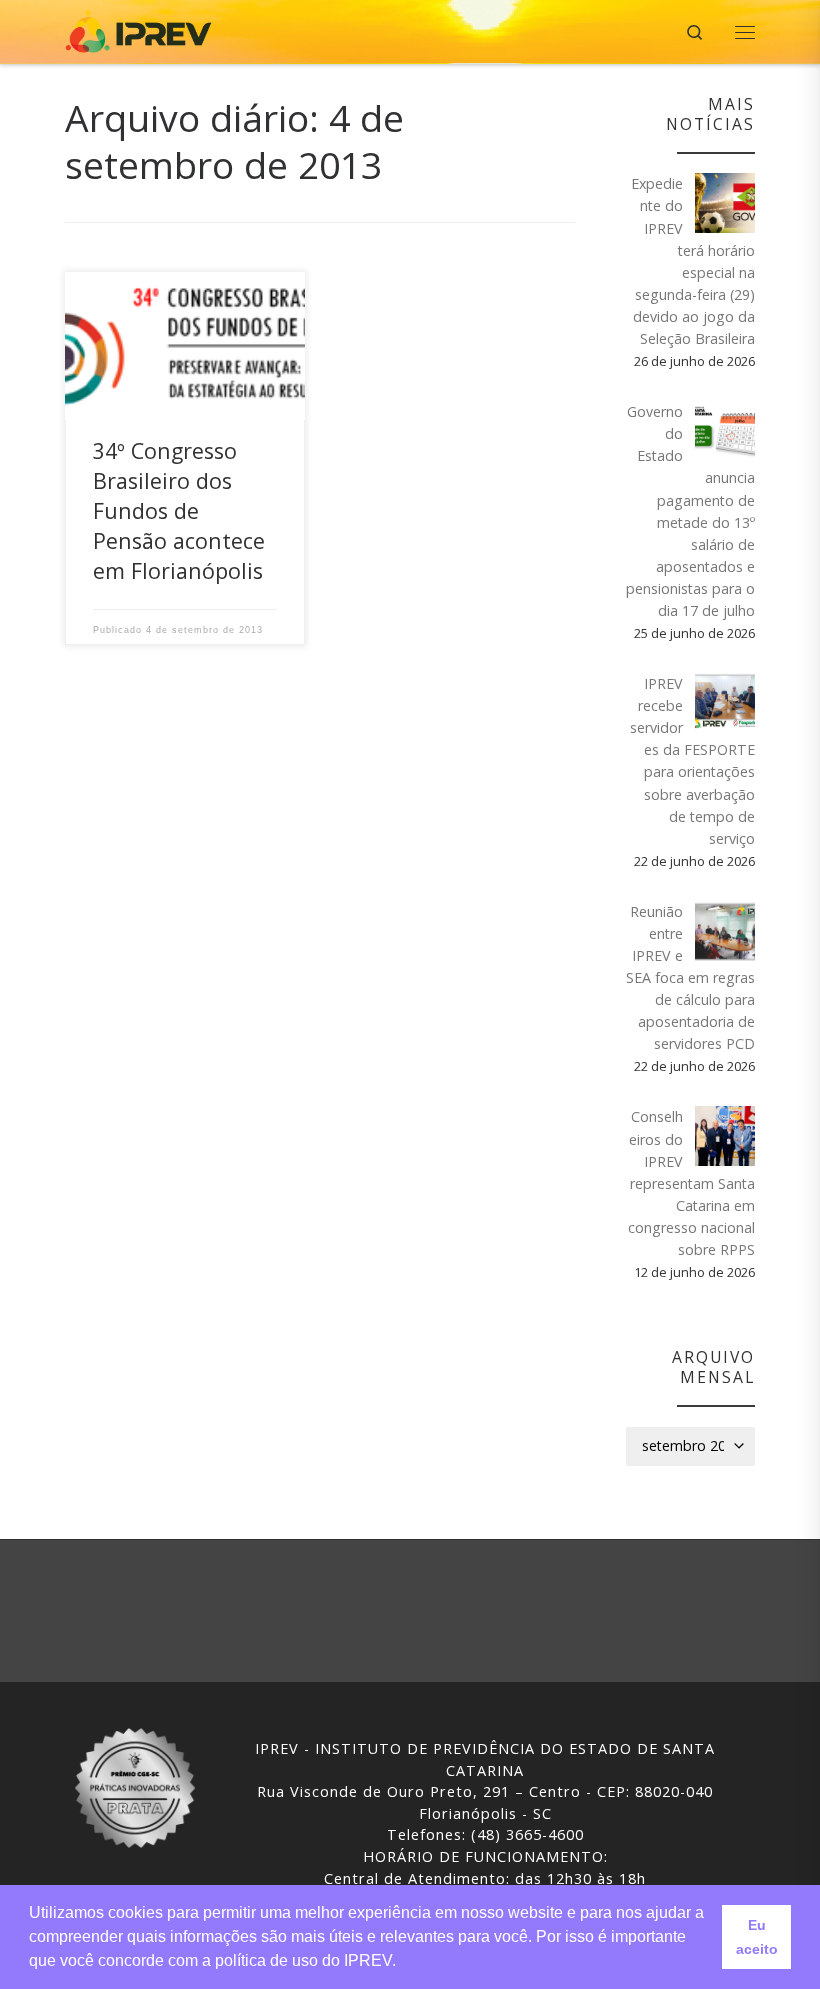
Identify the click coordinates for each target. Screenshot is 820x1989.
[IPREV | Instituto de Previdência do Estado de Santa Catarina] (138, 29)
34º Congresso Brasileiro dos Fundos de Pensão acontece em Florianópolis (179, 510)
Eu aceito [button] (757, 1937)
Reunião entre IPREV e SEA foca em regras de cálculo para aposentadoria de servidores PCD (690, 978)
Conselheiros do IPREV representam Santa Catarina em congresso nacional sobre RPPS (691, 1183)
